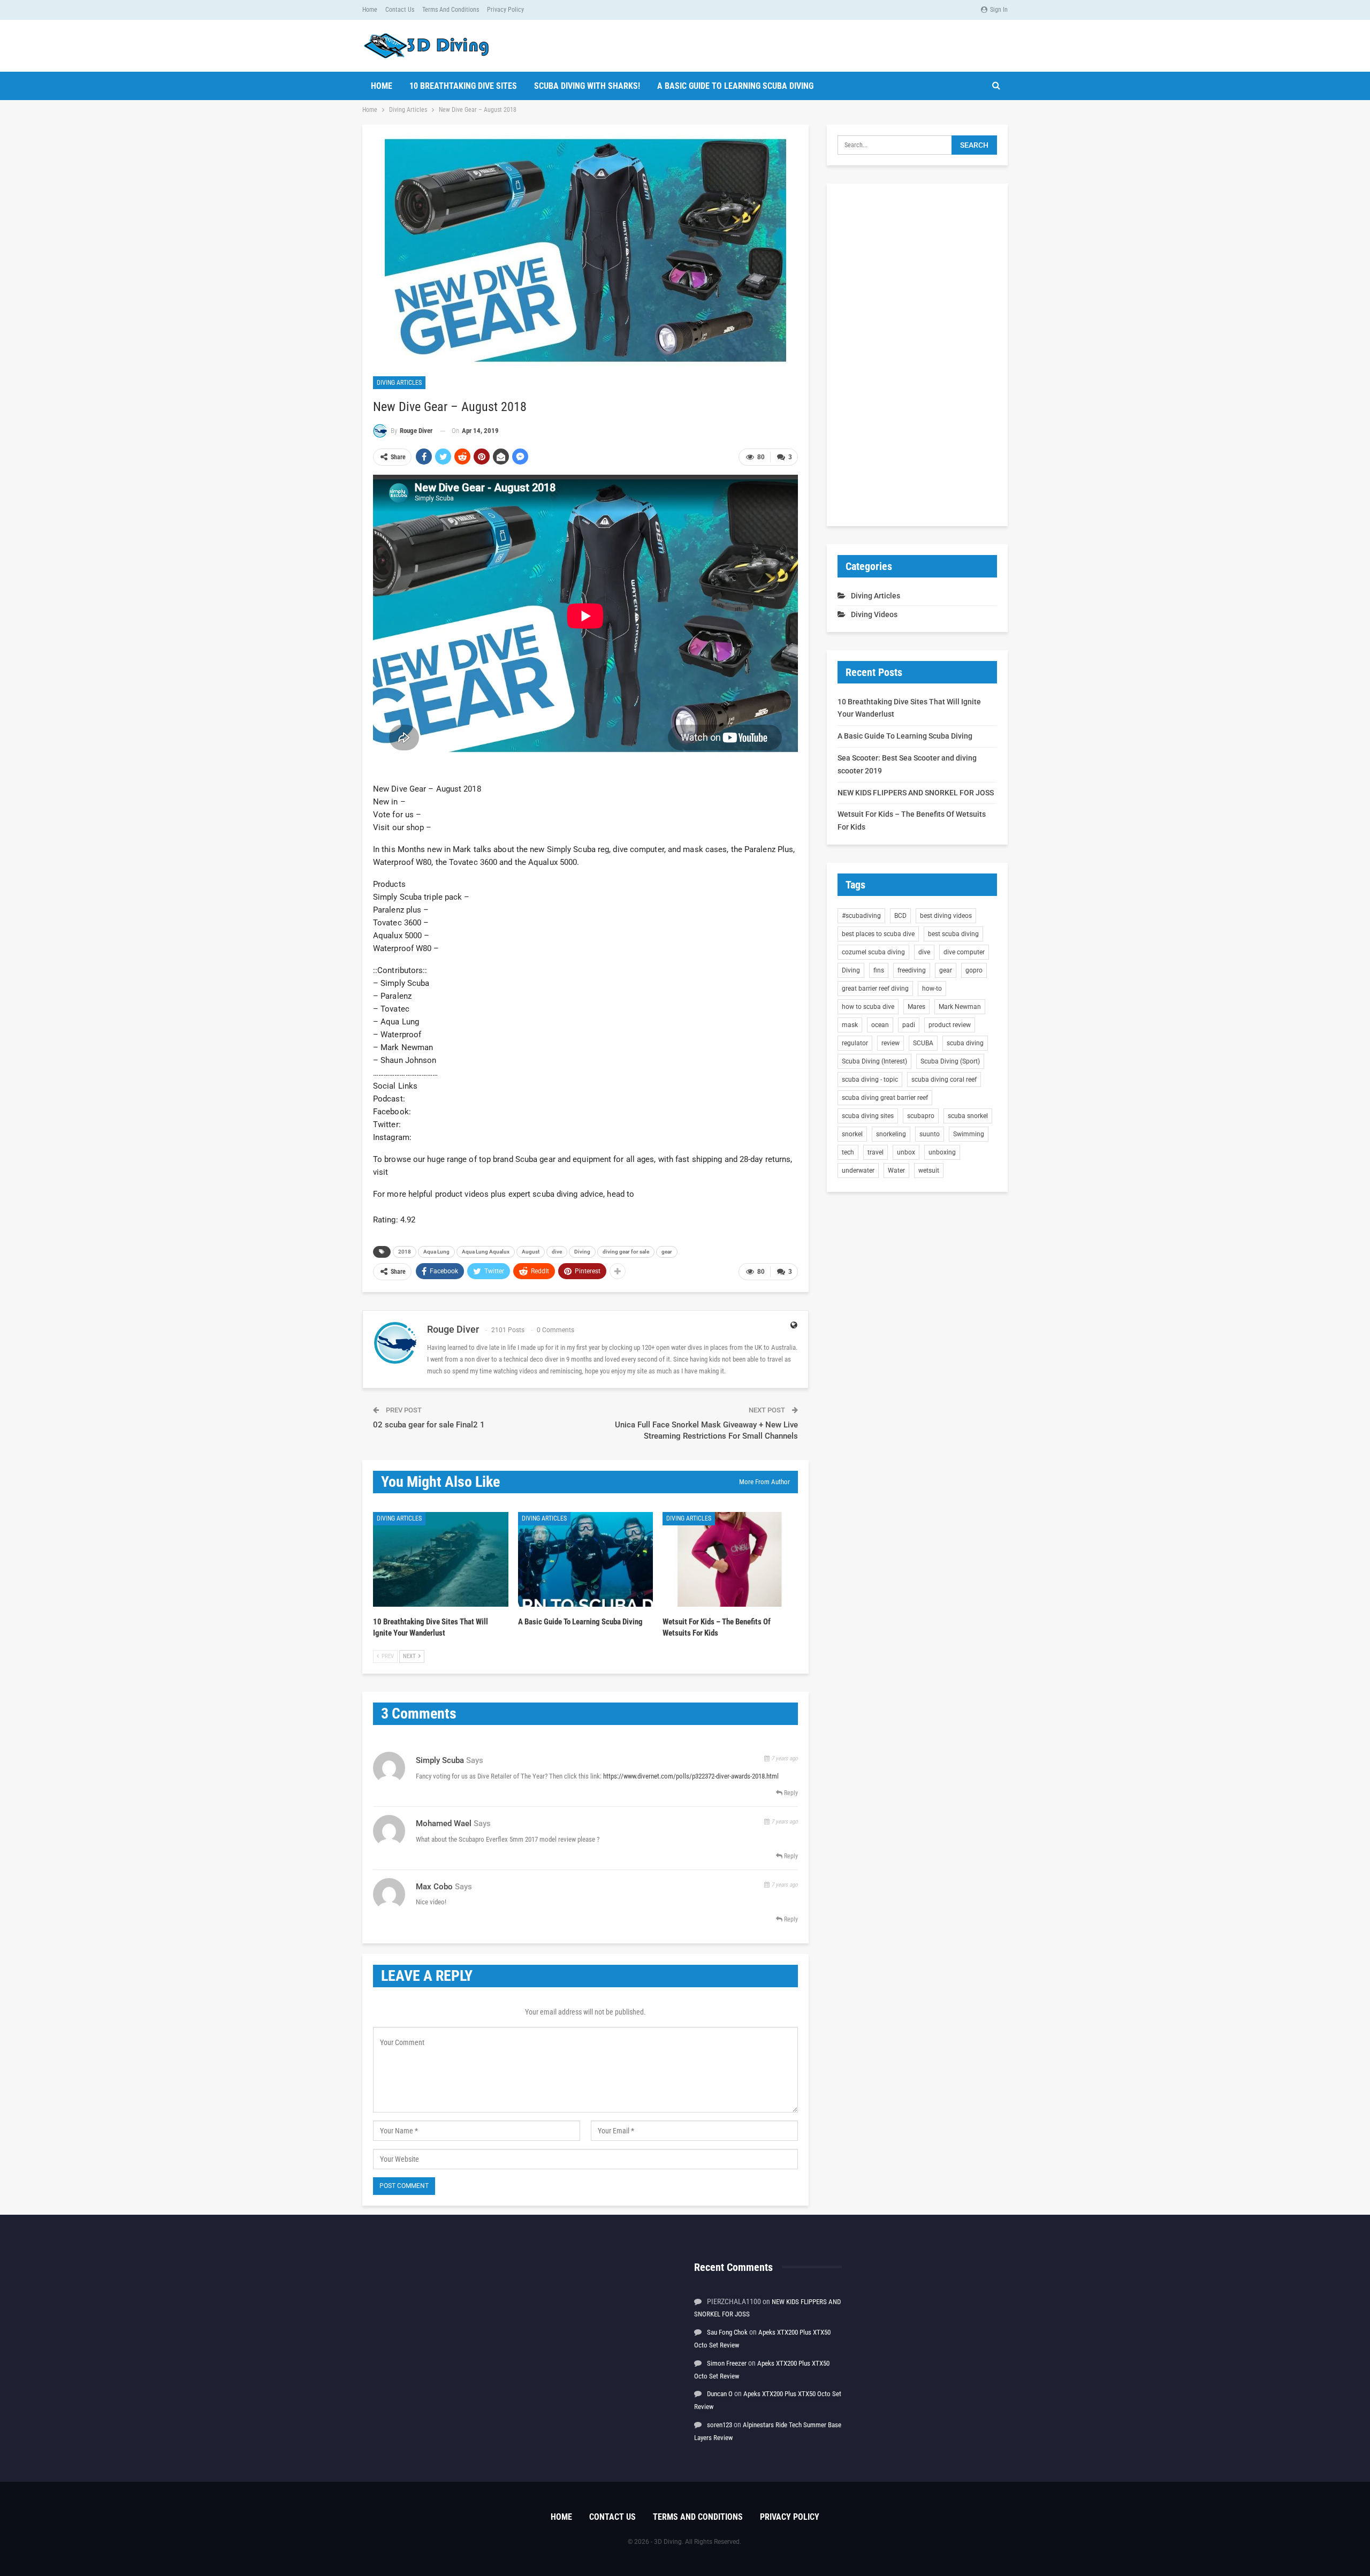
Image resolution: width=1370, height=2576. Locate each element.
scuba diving (965, 1043)
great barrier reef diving (875, 989)
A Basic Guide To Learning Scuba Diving (735, 86)
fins (879, 970)
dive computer (964, 952)
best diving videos (946, 916)
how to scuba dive (868, 1007)
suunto (930, 1134)
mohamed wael (444, 1823)
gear (667, 1252)
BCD (900, 916)
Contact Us (400, 10)
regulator (855, 1043)
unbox (906, 1152)
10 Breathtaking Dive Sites (463, 86)
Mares (916, 1007)
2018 (405, 1252)
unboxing (942, 1152)
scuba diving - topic (870, 1080)
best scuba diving (953, 934)
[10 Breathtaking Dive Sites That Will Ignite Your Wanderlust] (441, 1559)
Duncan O (720, 2394)
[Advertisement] (917, 355)
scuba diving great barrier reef (885, 1098)
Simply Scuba (440, 1760)
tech (848, 1152)
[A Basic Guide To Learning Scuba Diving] (586, 1559)
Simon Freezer (727, 2363)
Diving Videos (874, 614)
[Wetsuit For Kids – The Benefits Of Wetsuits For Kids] (730, 1559)
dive (557, 1252)
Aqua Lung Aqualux (486, 1252)
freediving (912, 970)
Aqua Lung (436, 1252)
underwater (858, 1171)
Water (896, 1171)
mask (850, 1025)
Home (370, 10)
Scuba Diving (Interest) (874, 1061)
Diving (582, 1252)
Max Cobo (434, 1887)
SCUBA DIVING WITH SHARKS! (587, 86)
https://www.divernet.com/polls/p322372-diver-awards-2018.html (691, 1776)
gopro (974, 970)
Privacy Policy (505, 10)
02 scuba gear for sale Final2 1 (429, 1425)
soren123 (720, 2425)
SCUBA (923, 1043)
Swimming (969, 1134)
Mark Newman (960, 1007)
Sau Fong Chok (727, 2332)
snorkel (852, 1134)
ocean (880, 1025)
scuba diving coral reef (944, 1080)
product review (950, 1025)
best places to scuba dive (878, 934)
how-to (932, 989)
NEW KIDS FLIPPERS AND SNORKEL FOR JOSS (916, 793)
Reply (790, 1793)
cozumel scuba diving (873, 952)
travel (876, 1152)
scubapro (921, 1116)
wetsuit (929, 1171)
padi (909, 1025)
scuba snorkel (968, 1116)
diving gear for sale (626, 1252)
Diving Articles (399, 383)
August (531, 1252)
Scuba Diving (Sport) (950, 1061)
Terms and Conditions (451, 10)
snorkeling (891, 1134)
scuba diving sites (868, 1116)
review (890, 1043)
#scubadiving (861, 916)
